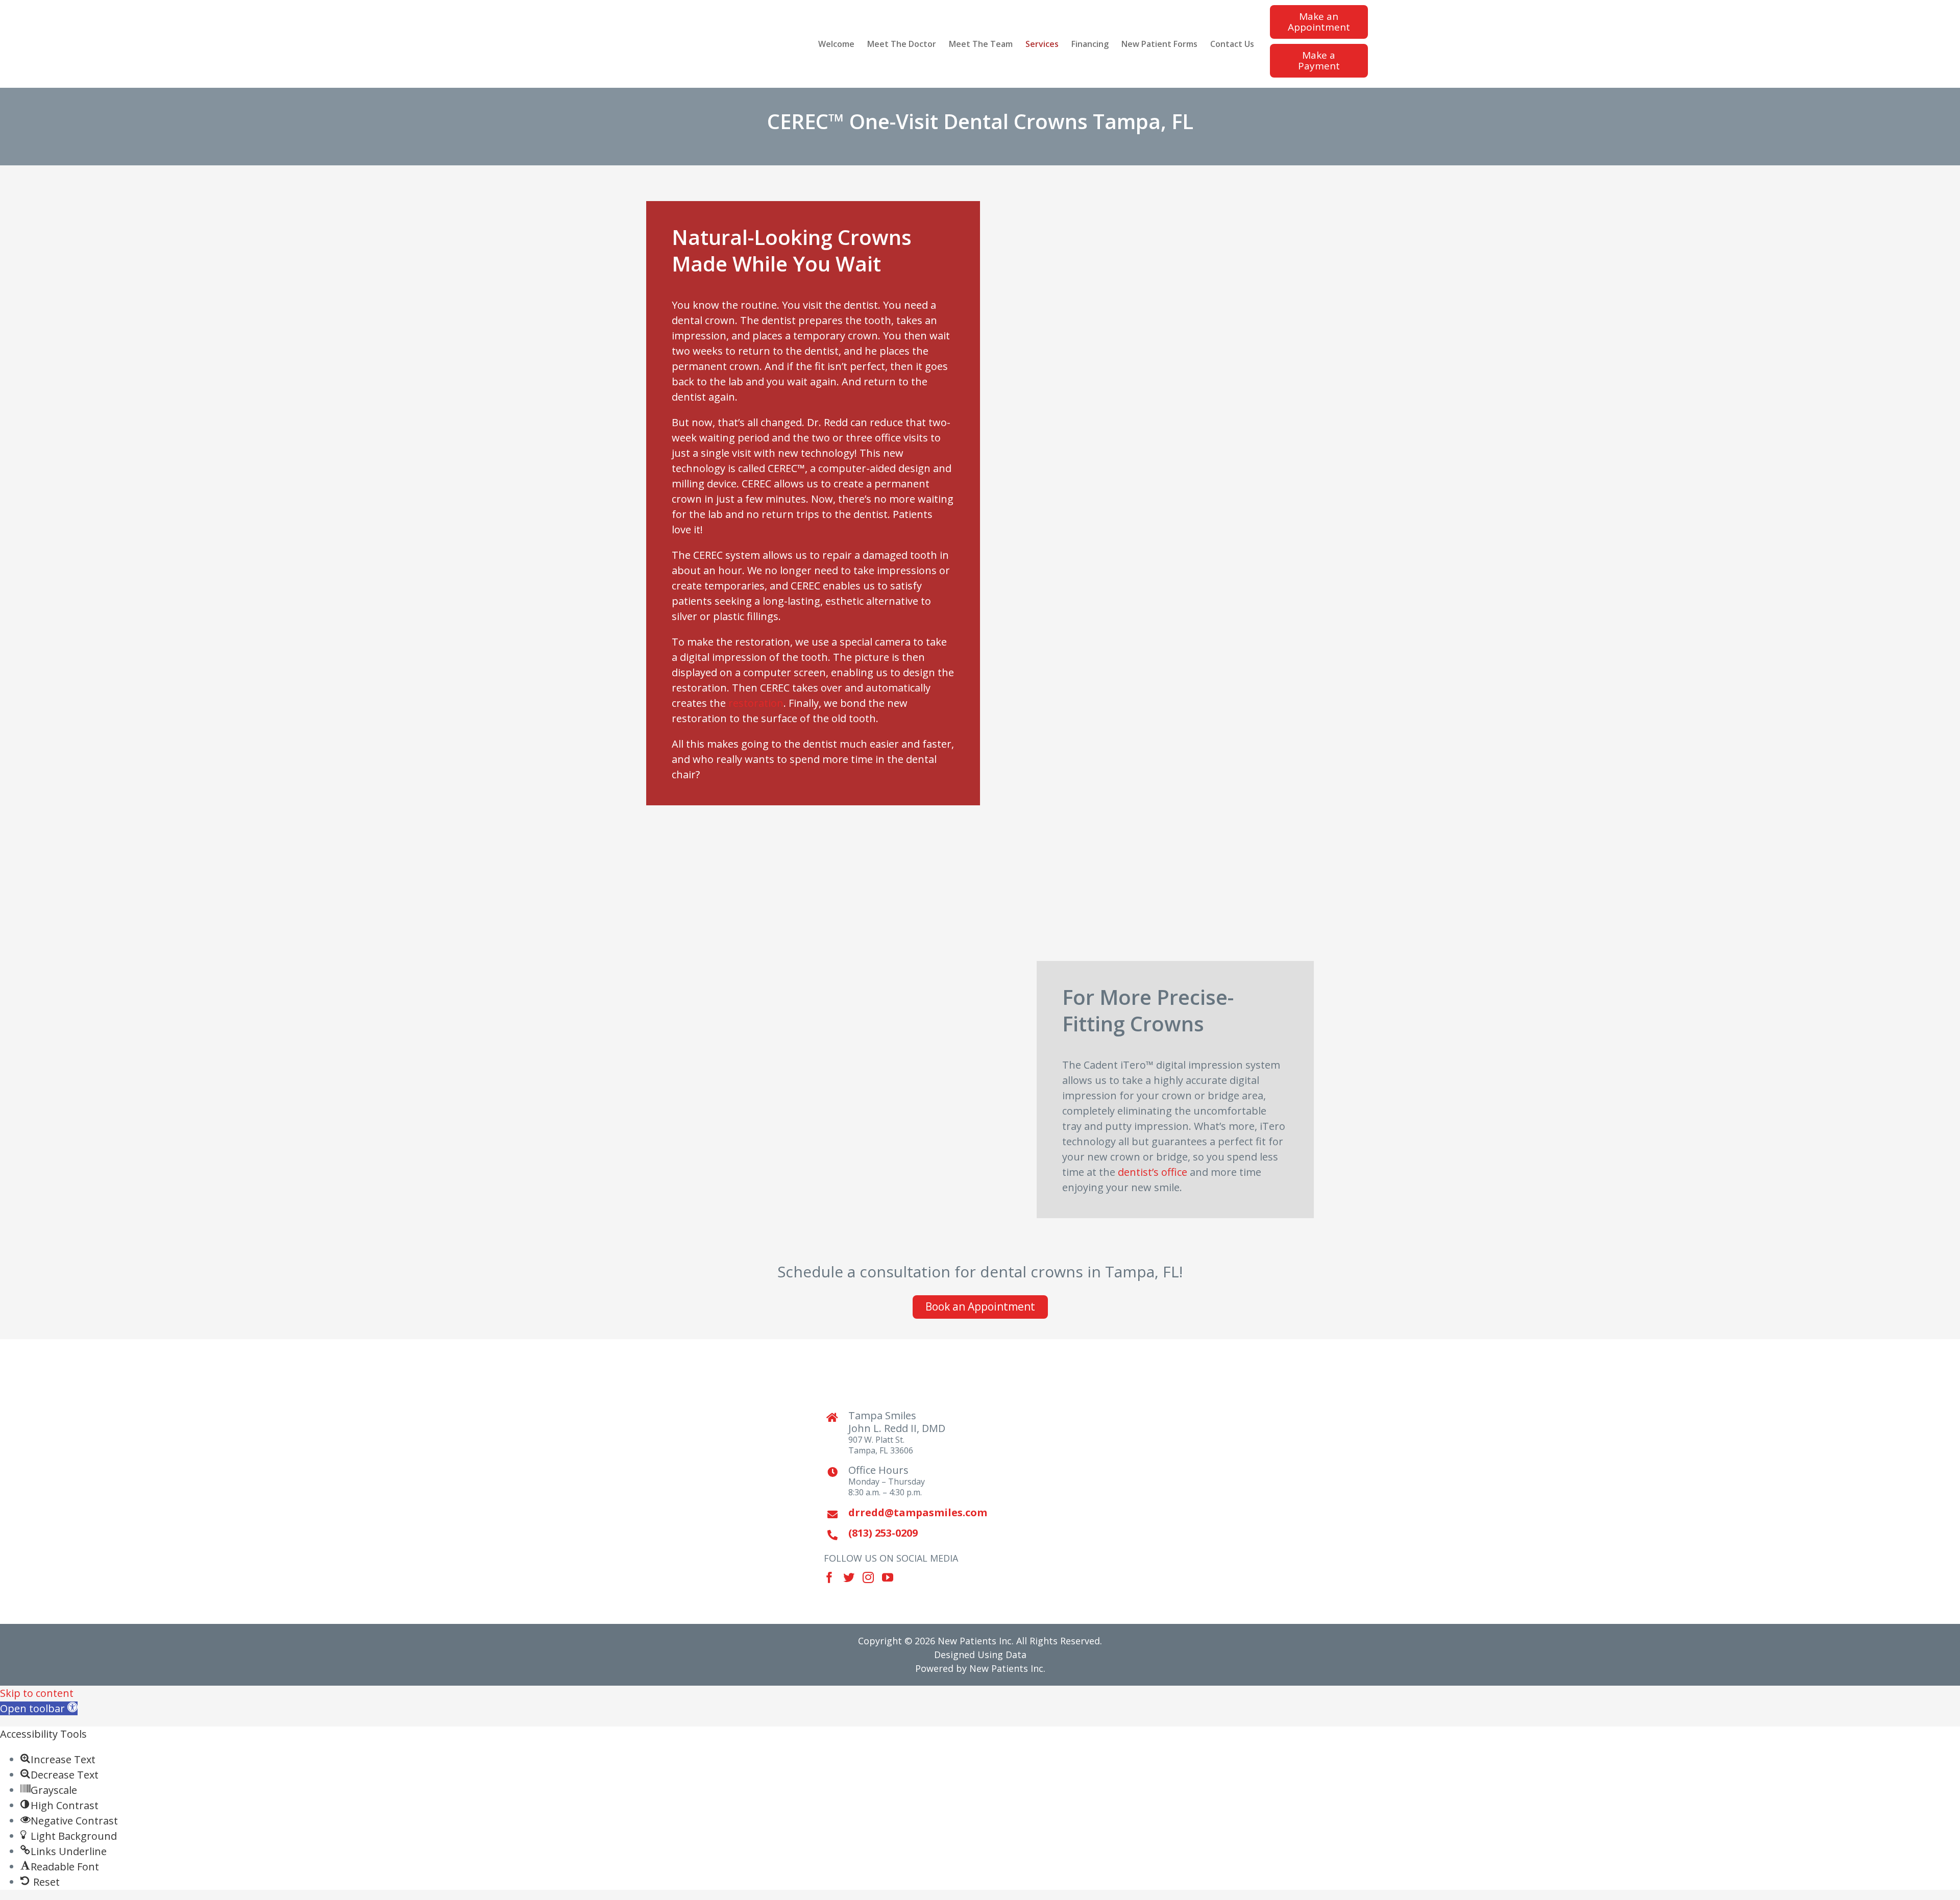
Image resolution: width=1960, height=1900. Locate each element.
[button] (39, 1708)
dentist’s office (1153, 1172)
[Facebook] (829, 1577)
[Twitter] (849, 1577)
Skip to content (37, 1693)
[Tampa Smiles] (1062, 1482)
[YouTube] (888, 1577)
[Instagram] (868, 1577)
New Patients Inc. (1007, 1668)
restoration (756, 703)
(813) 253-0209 (883, 1533)
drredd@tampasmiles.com (910, 1512)
